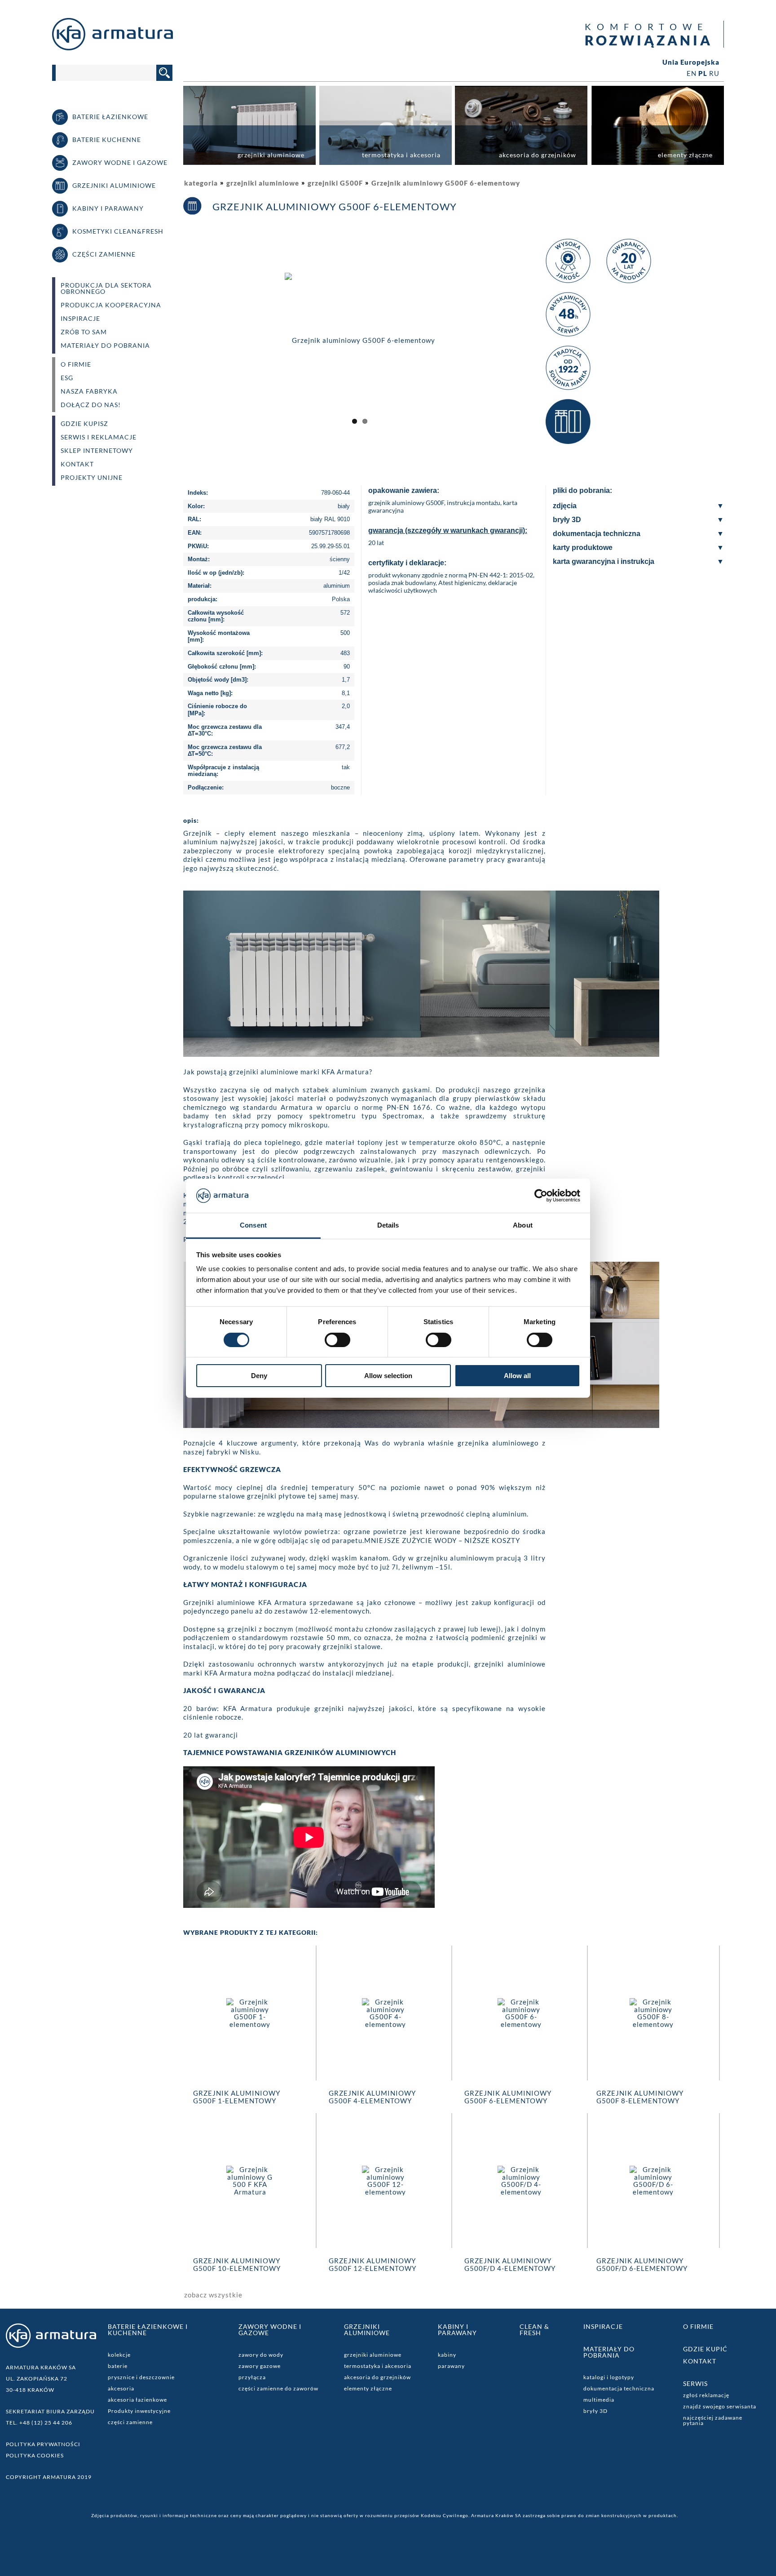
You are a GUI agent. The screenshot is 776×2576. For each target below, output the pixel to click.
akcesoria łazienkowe (137, 2400)
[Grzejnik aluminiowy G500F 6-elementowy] (477, 339)
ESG (67, 378)
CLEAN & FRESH (534, 2330)
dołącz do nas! (91, 405)
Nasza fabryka (89, 391)
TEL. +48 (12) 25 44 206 (39, 2423)
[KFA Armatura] (112, 48)
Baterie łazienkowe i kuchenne (148, 2330)
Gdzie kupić (705, 2349)
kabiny (447, 2355)
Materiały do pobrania (105, 346)
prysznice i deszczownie (141, 2377)
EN (692, 73)
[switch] (337, 1340)
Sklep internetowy (97, 451)
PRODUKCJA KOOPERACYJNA (111, 305)
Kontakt (77, 464)
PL (703, 73)
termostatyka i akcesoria (378, 2366)
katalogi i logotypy (609, 2377)
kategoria (201, 183)
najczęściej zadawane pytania (713, 2420)
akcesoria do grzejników (377, 2377)
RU (714, 73)
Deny (259, 1376)
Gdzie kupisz (84, 424)
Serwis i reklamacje (99, 437)
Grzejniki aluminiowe (367, 2330)
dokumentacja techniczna (619, 2388)
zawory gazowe (260, 2366)
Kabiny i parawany (457, 2330)
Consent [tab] (253, 1225)
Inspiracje (80, 319)
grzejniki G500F (335, 183)
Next (549, 348)
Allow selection (388, 1376)
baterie (118, 2366)
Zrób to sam (84, 332)
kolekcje (119, 2355)
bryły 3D (595, 2411)
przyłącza (252, 2377)
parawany (451, 2366)
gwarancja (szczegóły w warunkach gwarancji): (448, 530)
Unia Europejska (691, 62)
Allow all (517, 1376)
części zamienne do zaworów (278, 2388)
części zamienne (130, 2422)
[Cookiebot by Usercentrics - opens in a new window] (541, 1196)
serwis (695, 2383)
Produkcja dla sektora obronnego (106, 288)
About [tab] (523, 1225)
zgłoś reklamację (706, 2395)
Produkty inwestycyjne (139, 2411)
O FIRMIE (76, 364)
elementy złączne (368, 2388)
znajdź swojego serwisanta (720, 2406)
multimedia (599, 2400)
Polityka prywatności (43, 2444)
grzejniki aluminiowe (263, 183)
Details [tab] (388, 1225)
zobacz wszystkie (213, 2295)
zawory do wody (261, 2355)
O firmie (698, 2326)
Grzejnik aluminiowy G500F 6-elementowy (446, 183)
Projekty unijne (92, 478)
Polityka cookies (35, 2455)
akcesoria (121, 2388)
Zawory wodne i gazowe (270, 2330)
